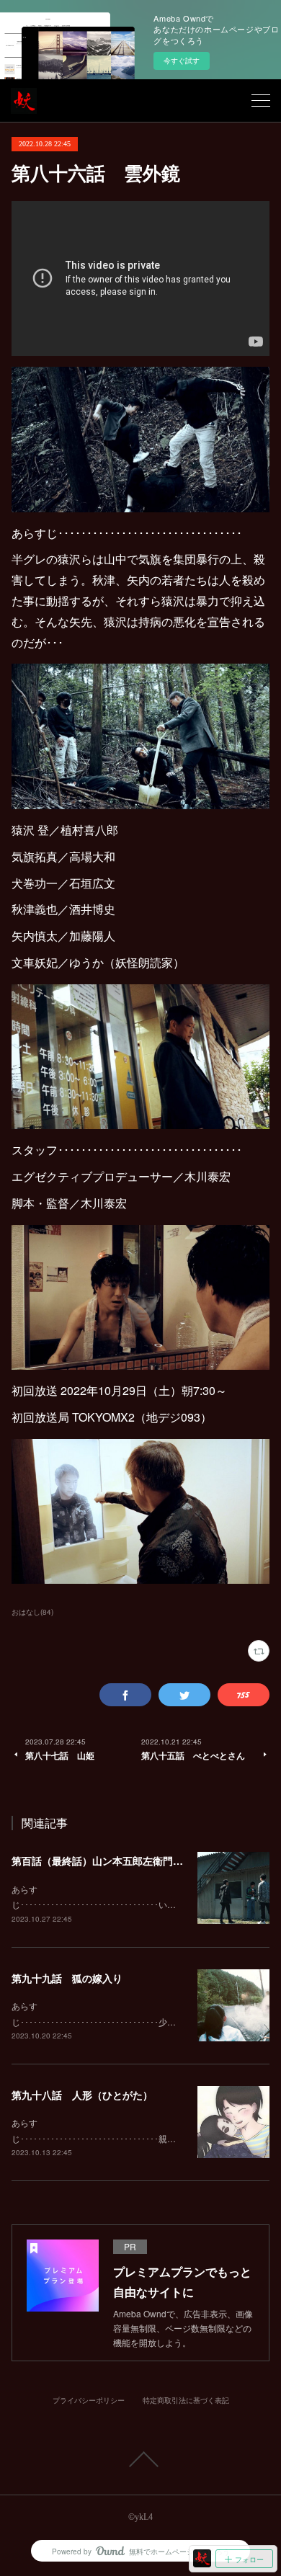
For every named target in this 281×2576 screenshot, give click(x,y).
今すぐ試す (182, 61)
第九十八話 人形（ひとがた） (82, 2095)
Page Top (140, 2459)
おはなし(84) (32, 1612)
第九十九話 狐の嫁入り (67, 1978)
